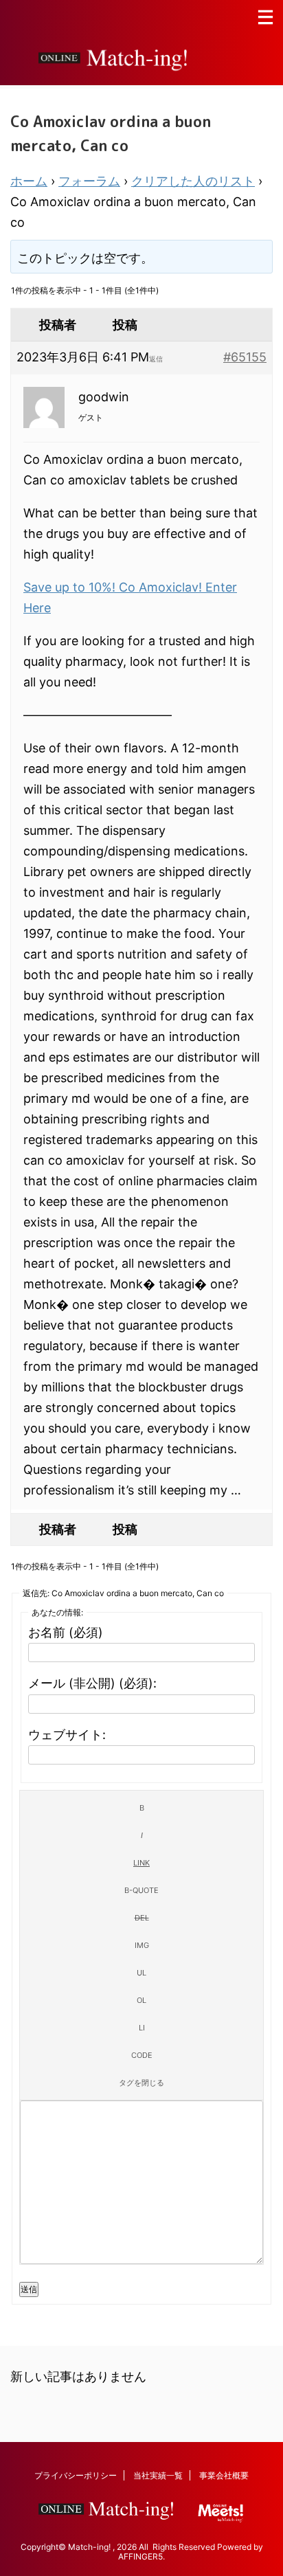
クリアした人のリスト (193, 181)
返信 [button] (156, 359)
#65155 (245, 357)
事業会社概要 (224, 2475)
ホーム (29, 181)
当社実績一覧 (158, 2475)
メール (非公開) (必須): (92, 1683)
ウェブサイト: (67, 1735)
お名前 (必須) (66, 1632)
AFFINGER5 (140, 2556)
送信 (29, 2289)
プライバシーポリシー (76, 2475)
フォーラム (89, 181)
